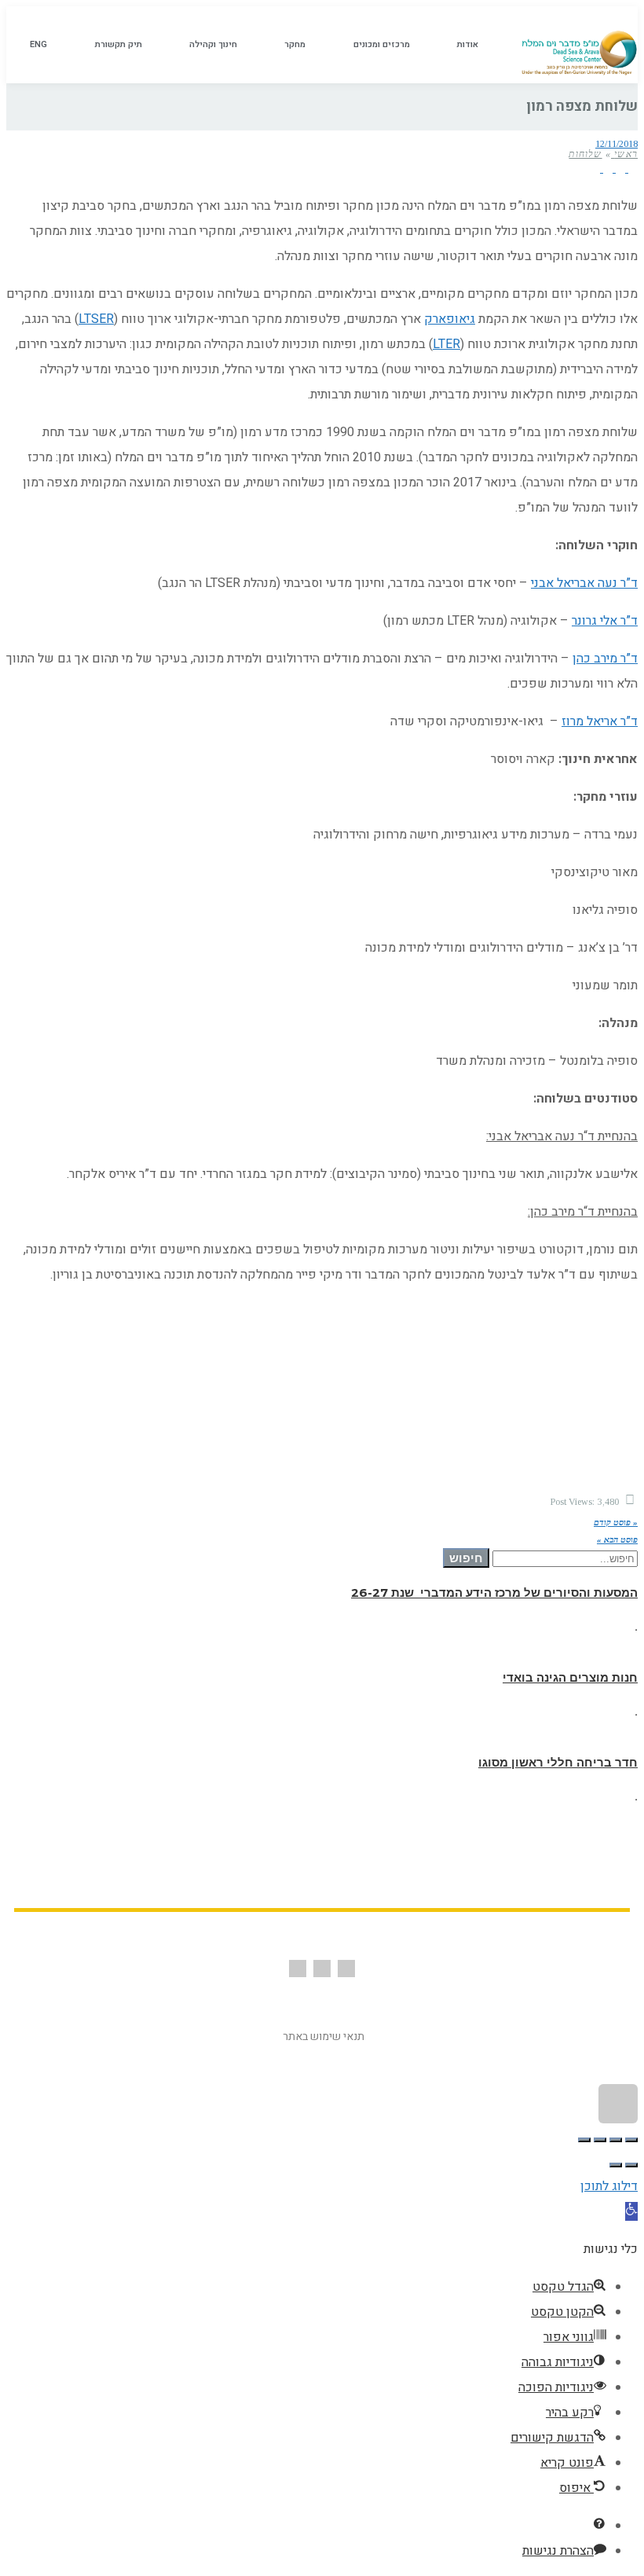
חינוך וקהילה (213, 44)
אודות (468, 44)
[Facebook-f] (346, 1969)
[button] (631, 2211)
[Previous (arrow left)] (631, 2165)
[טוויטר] (619, 168)
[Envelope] (322, 1969)
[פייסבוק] (631, 168)
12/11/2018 (617, 144)
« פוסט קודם (616, 1522)
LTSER (96, 319)
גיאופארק (450, 319)
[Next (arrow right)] (616, 2165)
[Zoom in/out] (584, 2140)
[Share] (616, 2140)
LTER (446, 344)
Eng (38, 44)
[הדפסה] (606, 168)
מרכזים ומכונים (382, 44)
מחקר (295, 44)
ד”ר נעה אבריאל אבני (584, 583)
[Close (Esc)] (631, 2140)
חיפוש (466, 1558)
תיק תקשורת (119, 44)
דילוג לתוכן (609, 2186)
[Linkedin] (298, 1969)
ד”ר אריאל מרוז (600, 721)
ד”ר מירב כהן (605, 659)
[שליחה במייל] (595, 168)
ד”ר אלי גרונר (605, 621)
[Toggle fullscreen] (600, 2140)
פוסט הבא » (617, 1539)
